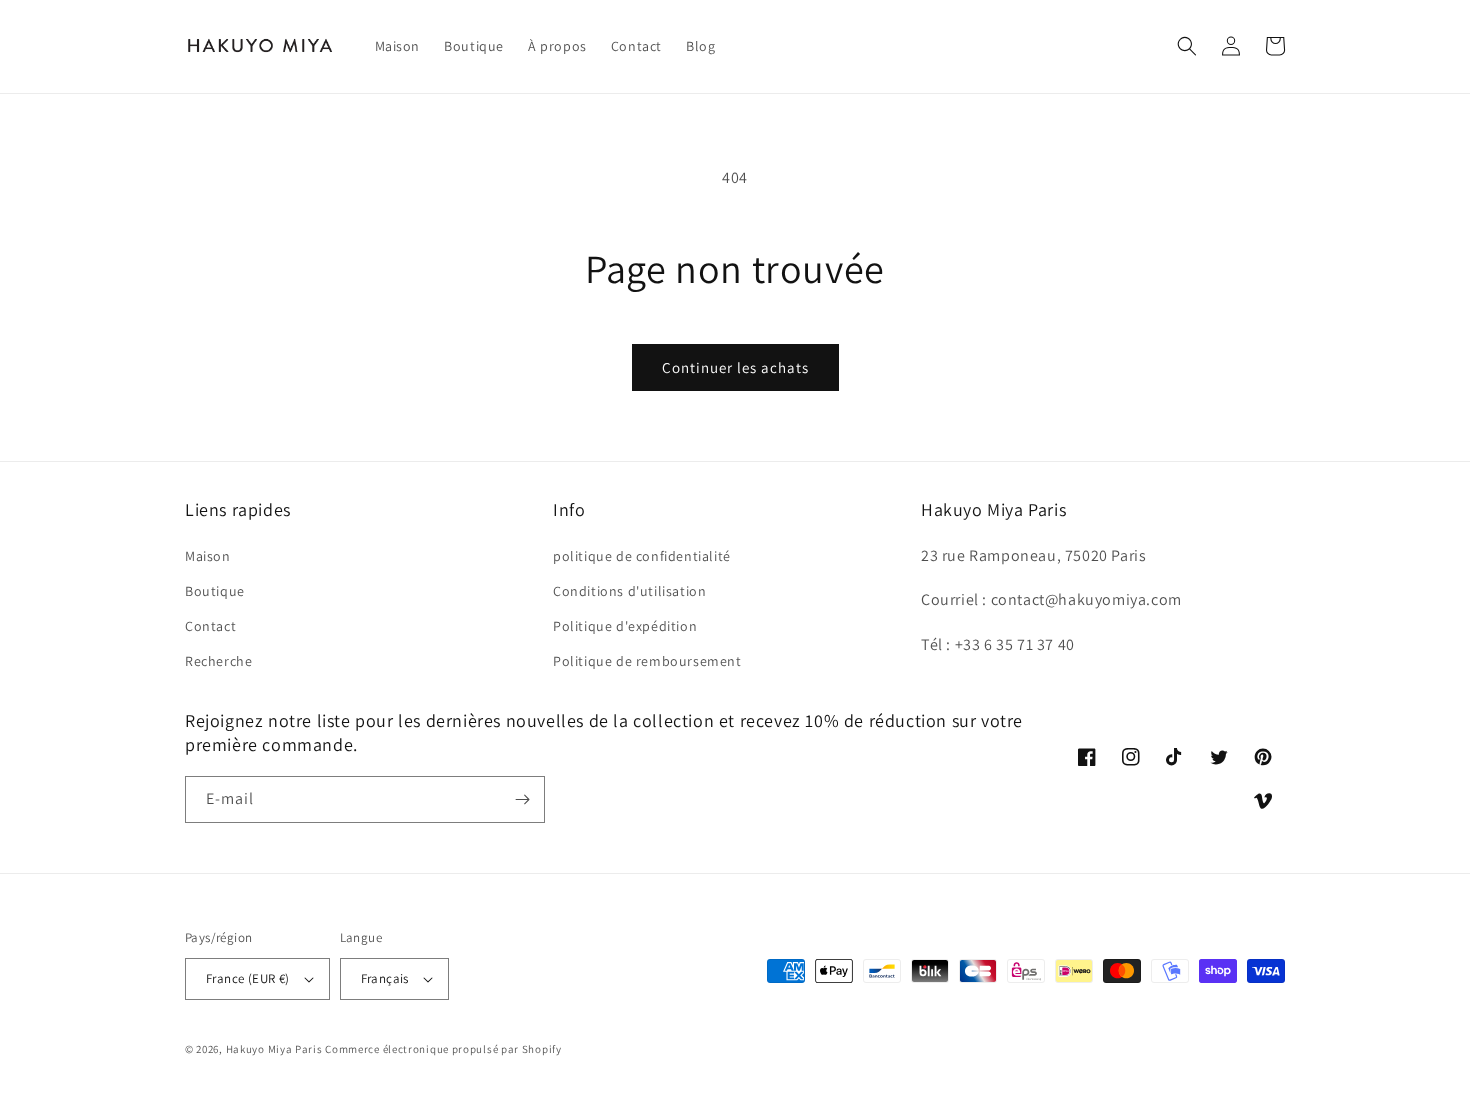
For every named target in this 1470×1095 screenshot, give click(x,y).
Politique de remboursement (647, 661)
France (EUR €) (248, 978)
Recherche (218, 661)
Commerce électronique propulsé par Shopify (443, 1049)
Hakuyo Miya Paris (274, 1049)
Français (385, 978)
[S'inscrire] (522, 799)
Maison (208, 556)
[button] (1187, 46)
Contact (210, 626)
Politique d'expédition (625, 626)
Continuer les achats (735, 367)
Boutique (215, 591)
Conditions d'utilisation (629, 591)
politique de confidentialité (642, 556)
